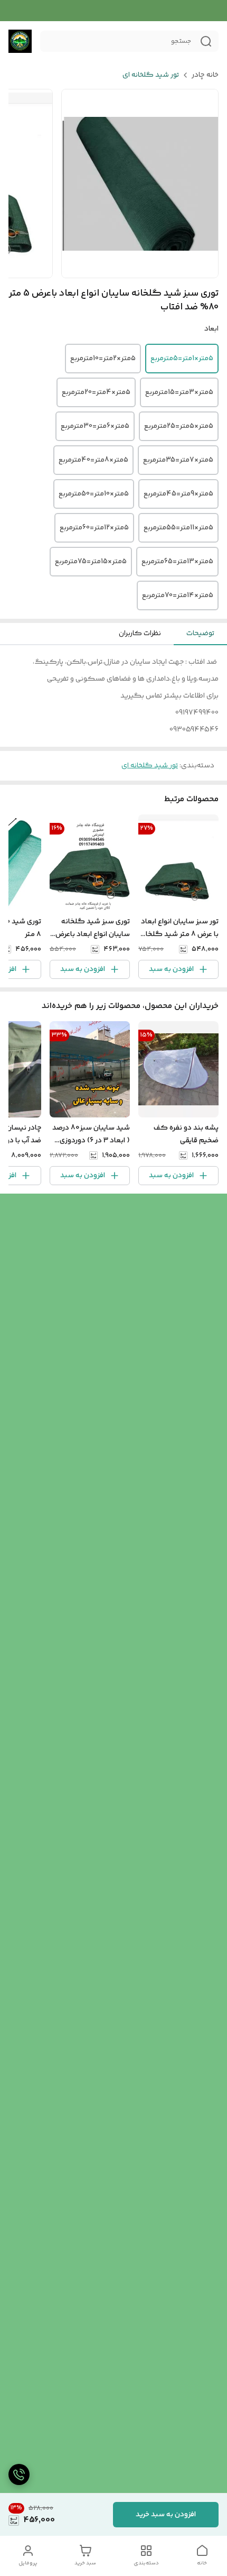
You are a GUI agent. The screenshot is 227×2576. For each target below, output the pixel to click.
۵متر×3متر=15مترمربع (179, 392)
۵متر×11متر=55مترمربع (178, 528)
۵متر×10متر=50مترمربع (94, 494)
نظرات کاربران (140, 634)
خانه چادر (205, 75)
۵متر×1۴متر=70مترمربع (178, 595)
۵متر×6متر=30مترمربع (95, 426)
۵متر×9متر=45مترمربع (178, 494)
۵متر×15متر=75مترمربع (91, 562)
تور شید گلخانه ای (151, 75)
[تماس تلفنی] (19, 2474)
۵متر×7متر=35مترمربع (178, 460)
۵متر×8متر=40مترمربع (93, 460)
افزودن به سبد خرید (166, 2515)
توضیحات (200, 634)
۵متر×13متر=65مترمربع (177, 562)
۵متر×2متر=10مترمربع (103, 359)
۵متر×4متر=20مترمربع (96, 392)
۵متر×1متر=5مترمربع (182, 359)
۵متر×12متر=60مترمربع (94, 528)
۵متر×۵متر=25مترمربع (179, 426)
